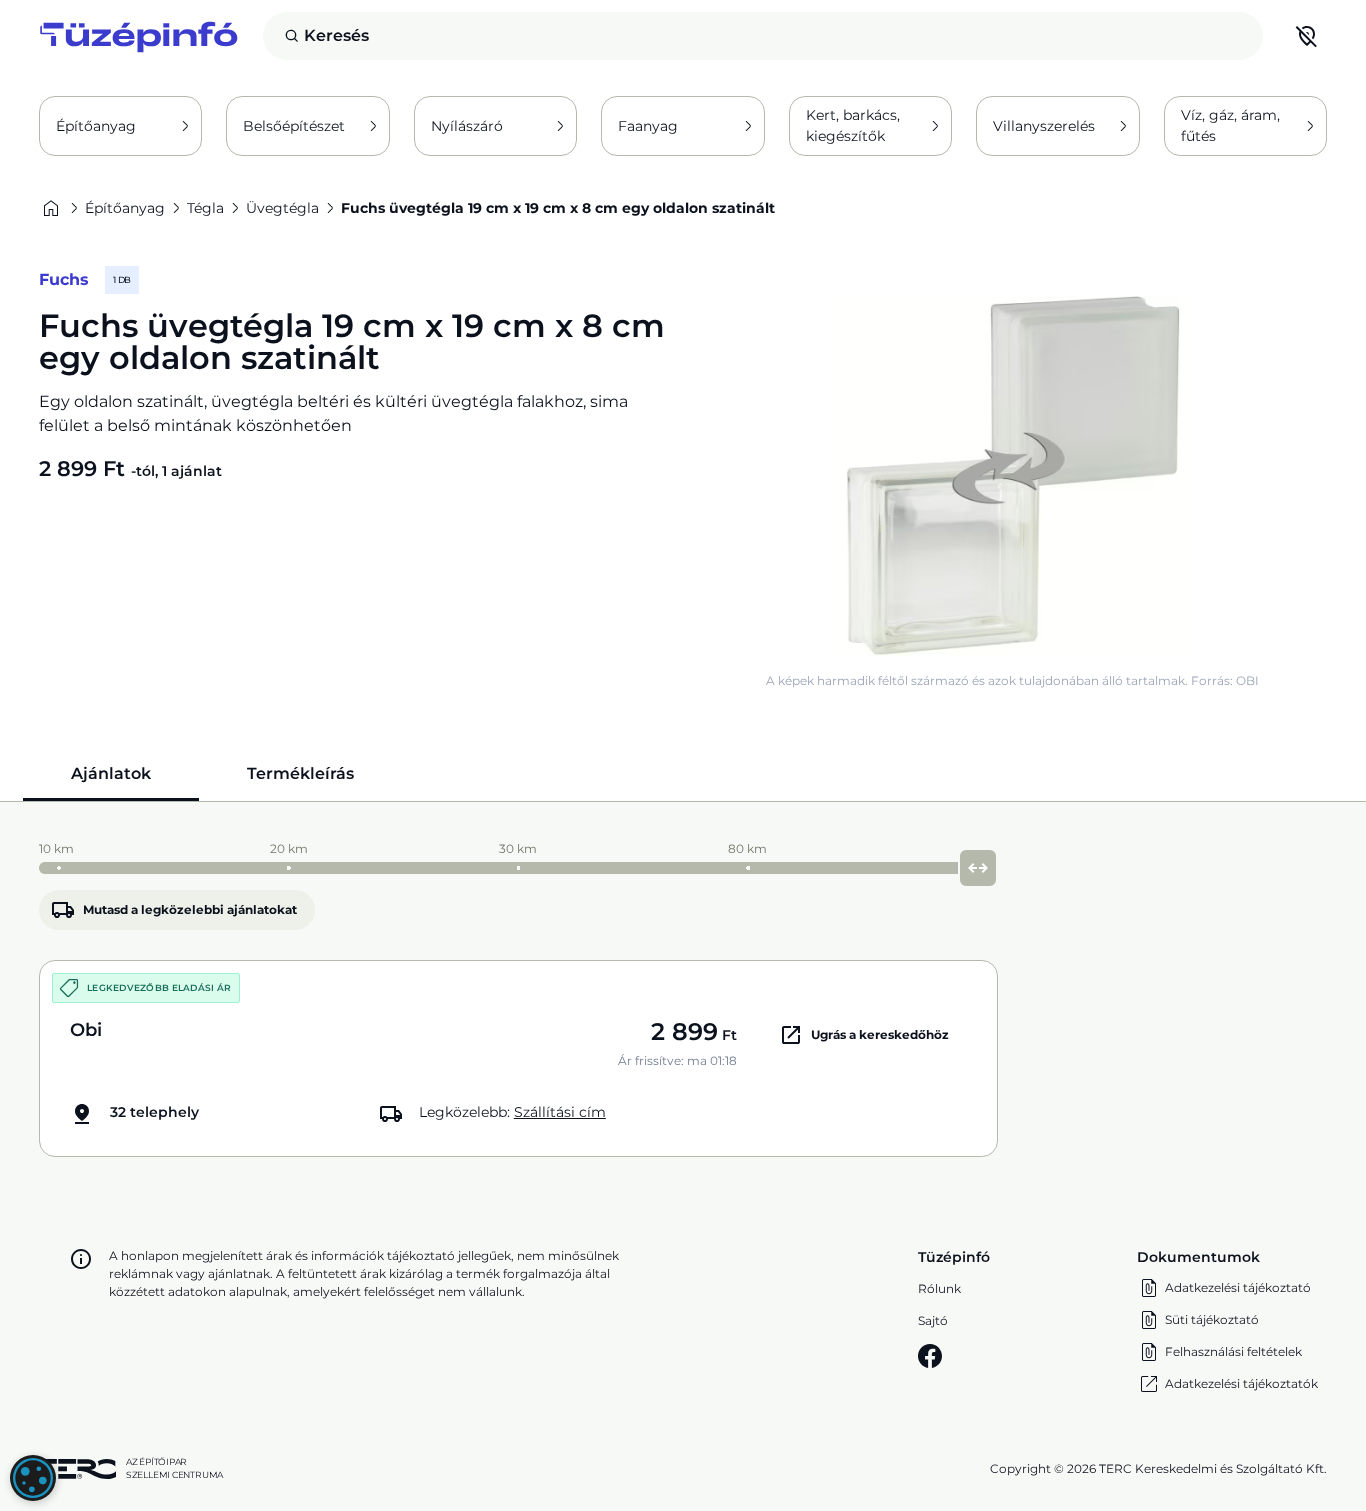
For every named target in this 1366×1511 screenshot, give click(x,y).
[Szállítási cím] (1307, 36)
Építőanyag (96, 126)
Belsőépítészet (294, 126)
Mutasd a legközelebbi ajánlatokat (190, 909)
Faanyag (648, 126)
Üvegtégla (282, 208)
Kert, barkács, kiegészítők (853, 125)
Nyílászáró (467, 126)
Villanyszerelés (1044, 126)
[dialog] (33, 1478)
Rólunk (939, 1288)
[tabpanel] (683, 994)
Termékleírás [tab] (300, 773)
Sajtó (933, 1320)
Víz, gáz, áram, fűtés (1230, 125)
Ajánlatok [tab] (111, 773)
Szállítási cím (560, 1112)
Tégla (205, 208)
